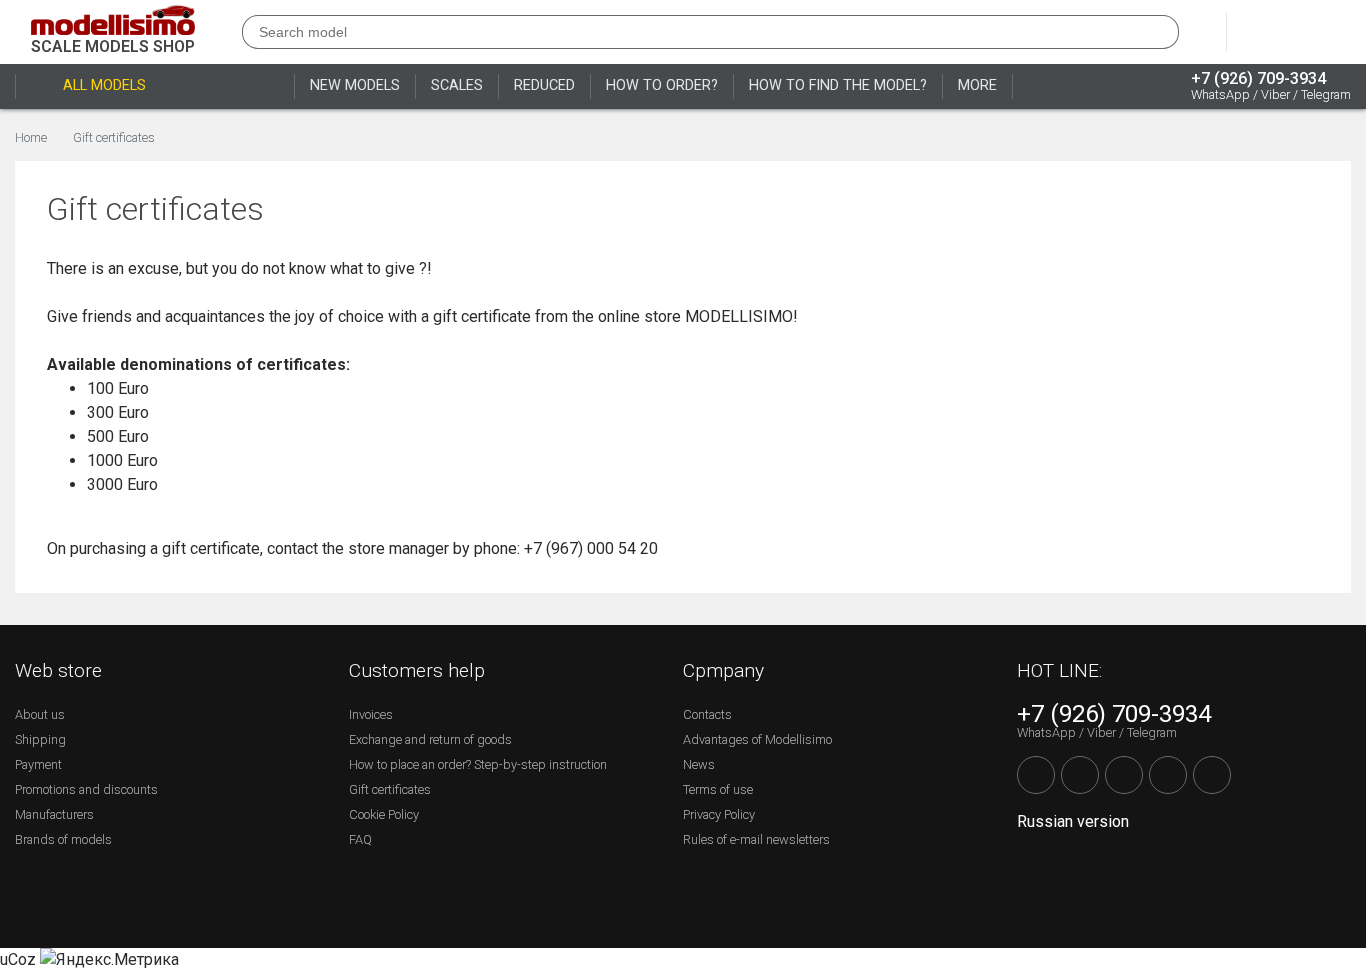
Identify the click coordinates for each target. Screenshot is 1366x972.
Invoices (371, 714)
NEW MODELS (355, 85)
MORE (977, 85)
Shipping (40, 739)
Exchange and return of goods (430, 739)
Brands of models (63, 839)
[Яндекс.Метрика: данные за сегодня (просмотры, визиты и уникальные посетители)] (109, 960)
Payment (38, 764)
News (699, 764)
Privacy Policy (719, 814)
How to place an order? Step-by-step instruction (478, 764)
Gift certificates (114, 138)
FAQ (360, 839)
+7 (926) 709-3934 (1258, 79)
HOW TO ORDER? (662, 85)
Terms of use (718, 789)
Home (31, 138)
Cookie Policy (384, 814)
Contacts (707, 714)
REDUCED (544, 85)
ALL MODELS (104, 85)
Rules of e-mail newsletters (756, 839)
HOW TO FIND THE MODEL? (838, 85)
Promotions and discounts (86, 789)
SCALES (457, 85)
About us (40, 714)
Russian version (1073, 821)
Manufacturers (54, 814)
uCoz (18, 959)
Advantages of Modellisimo (757, 739)
